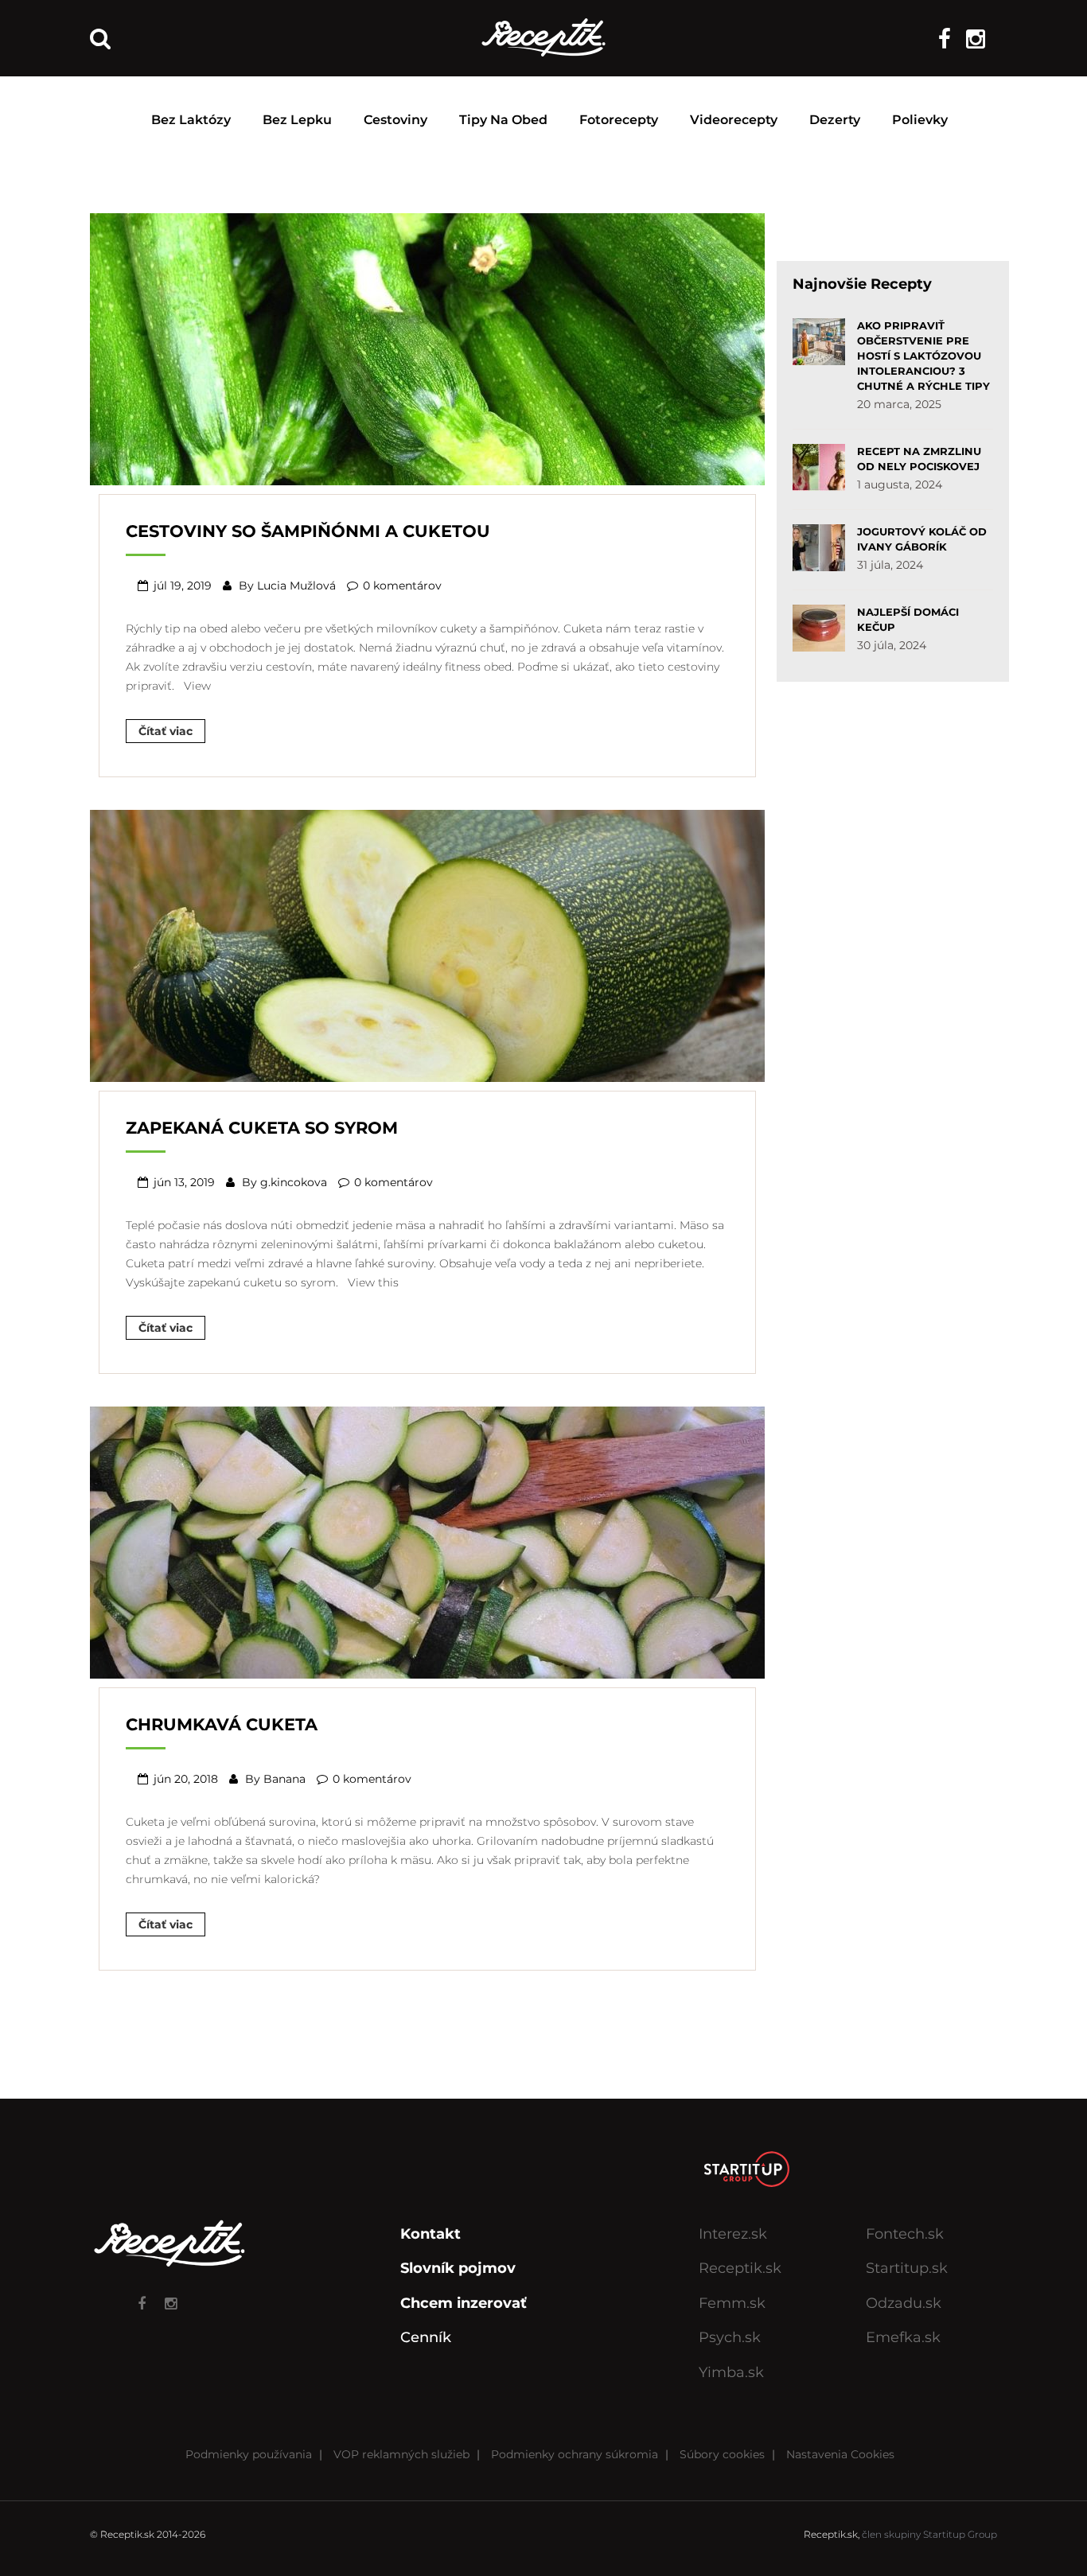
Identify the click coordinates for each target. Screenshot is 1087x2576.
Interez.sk (733, 2234)
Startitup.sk (907, 2268)
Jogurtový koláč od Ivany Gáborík (922, 539)
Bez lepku (297, 120)
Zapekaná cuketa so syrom (262, 1128)
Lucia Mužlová (296, 586)
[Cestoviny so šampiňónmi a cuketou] (427, 348)
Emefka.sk (903, 2337)
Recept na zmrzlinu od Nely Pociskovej (919, 459)
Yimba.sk (731, 2372)
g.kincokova (294, 1182)
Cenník (426, 2337)
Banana (284, 1779)
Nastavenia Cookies (840, 2454)
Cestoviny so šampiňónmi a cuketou (308, 531)
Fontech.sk (905, 2234)
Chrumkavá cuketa (222, 1724)
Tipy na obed (503, 120)
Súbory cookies (722, 2454)
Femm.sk (732, 2303)
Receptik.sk (740, 2268)
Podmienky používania (249, 2454)
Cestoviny (395, 120)
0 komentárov (402, 586)
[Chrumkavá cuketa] (427, 1540)
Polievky (920, 120)
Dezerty (835, 120)
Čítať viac (166, 731)
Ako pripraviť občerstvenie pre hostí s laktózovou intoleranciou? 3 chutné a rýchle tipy (923, 356)
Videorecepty (734, 120)
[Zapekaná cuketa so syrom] (427, 944)
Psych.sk (730, 2337)
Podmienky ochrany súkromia (575, 2454)
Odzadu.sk (904, 2303)
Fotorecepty (619, 120)
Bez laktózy (191, 120)
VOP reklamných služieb (401, 2454)
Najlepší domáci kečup (908, 619)
